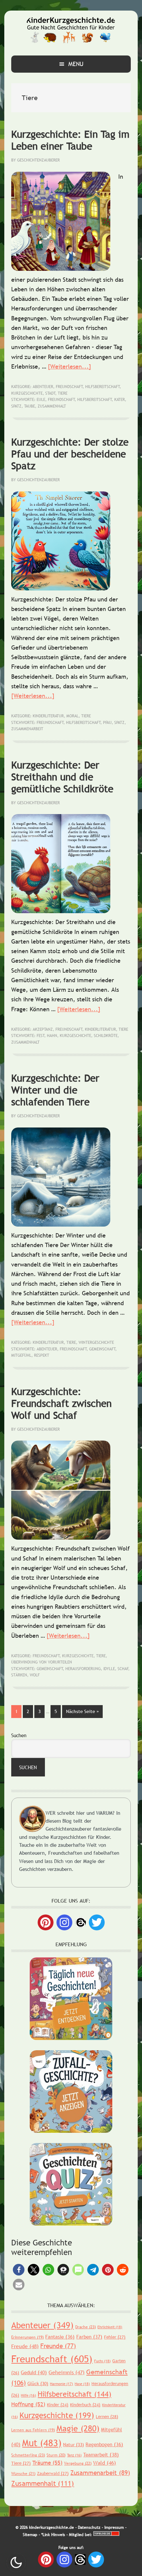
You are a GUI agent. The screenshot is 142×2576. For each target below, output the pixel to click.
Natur (73, 2445)
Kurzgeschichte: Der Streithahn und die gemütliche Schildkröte (62, 777)
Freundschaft (69, 387)
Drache (86, 2327)
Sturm (56, 2455)
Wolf (35, 1675)
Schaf (123, 1669)
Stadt (50, 393)
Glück (38, 2383)
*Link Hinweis (53, 2535)
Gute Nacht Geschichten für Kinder (71, 30)
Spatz (16, 406)
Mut (42, 2443)
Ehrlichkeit (110, 2327)
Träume (47, 2463)
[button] (19, 2270)
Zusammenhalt (52, 406)
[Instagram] (64, 1922)
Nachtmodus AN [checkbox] (16, 2562)
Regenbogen (104, 2444)
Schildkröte (106, 1036)
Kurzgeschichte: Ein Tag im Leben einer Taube (70, 140)
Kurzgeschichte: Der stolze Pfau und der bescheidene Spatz (70, 454)
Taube (30, 406)
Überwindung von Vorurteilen (42, 1662)
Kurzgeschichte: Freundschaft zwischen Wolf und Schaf (61, 1403)
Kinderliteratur (48, 716)
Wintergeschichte (96, 1342)
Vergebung (78, 2463)
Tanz (74, 2455)
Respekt (42, 1355)
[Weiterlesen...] (70, 366)
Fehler (115, 2337)
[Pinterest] (46, 1922)
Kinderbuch (85, 2405)
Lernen (107, 2416)
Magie (78, 2428)
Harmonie (61, 2384)
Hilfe (28, 2395)
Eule (41, 400)
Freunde (58, 2346)
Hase (82, 2384)
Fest (41, 1036)
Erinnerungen (27, 2337)
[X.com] (97, 1922)
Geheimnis (67, 2372)
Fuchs (102, 2361)
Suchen (19, 1735)
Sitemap (30, 2535)
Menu (76, 64)
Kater (120, 400)
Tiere (63, 393)
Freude (25, 2346)
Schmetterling (28, 2455)
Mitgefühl (21, 1355)
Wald (105, 2463)
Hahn (52, 1036)
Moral (72, 716)
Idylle (109, 1669)
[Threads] (81, 1922)
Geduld (34, 2372)
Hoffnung (28, 2404)
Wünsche (23, 2474)
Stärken (19, 1675)
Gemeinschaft (102, 1349)
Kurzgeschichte (27, 393)
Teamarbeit (101, 2454)
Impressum (114, 2527)
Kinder (58, 2405)
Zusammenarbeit (27, 729)
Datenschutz (89, 2527)
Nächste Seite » (84, 1711)
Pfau (107, 723)
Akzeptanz (43, 1029)
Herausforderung (83, 1669)
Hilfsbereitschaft (103, 387)
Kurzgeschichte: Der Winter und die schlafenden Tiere (55, 1090)
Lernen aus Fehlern (33, 2430)
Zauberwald (53, 2473)
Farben (89, 2337)
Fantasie (60, 2337)
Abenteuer (43, 387)
